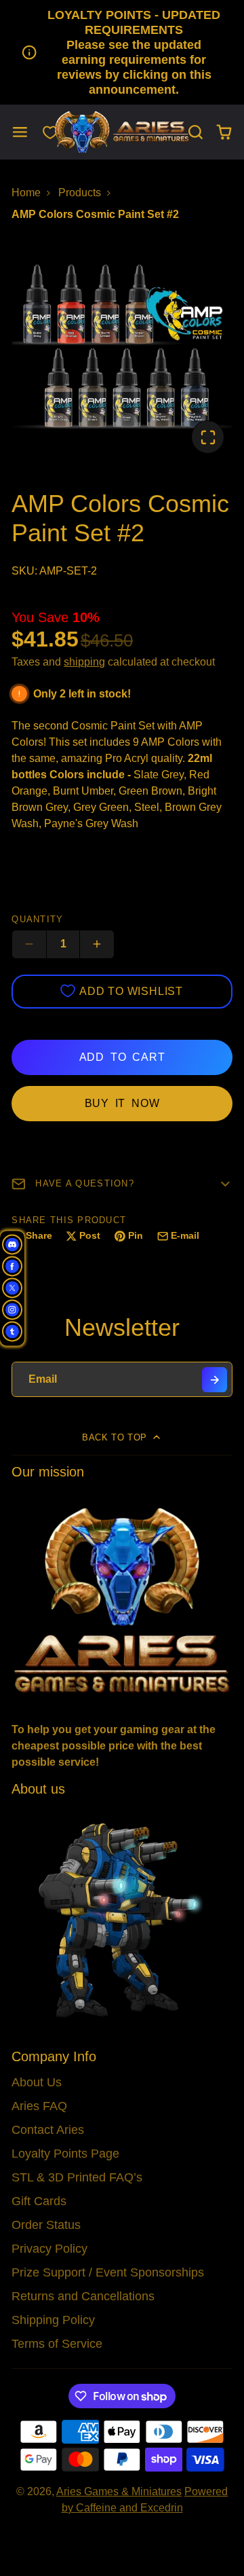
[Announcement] (122, 52)
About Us (37, 2082)
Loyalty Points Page (65, 2154)
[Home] (122, 132)
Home (26, 193)
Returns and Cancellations (83, 2296)
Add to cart (122, 1057)
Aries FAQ (39, 2106)
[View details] (122, 1599)
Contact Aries (48, 2130)
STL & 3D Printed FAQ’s (77, 2177)
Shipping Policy (53, 2320)
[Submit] (215, 1380)
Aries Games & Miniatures (119, 2491)
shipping (84, 662)
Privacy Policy (49, 2249)
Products (80, 193)
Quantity (37, 919)
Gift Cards (39, 2201)
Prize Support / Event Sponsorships (108, 2272)
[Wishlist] (50, 132)
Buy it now (122, 1103)
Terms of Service (57, 2344)
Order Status (46, 2225)
